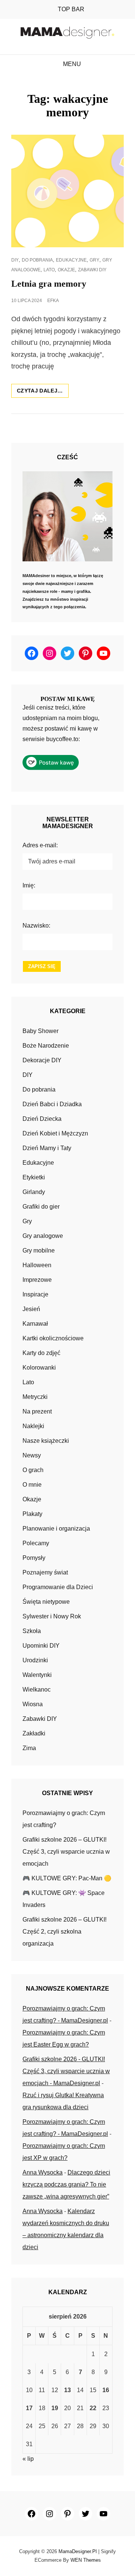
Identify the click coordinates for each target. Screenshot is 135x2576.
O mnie (32, 1485)
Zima (29, 1748)
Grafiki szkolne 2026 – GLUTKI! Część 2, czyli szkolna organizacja (64, 1932)
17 (29, 2408)
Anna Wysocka (43, 2172)
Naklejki (33, 1426)
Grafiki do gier (41, 1207)
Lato (49, 270)
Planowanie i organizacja (56, 1529)
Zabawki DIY (92, 270)
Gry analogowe (43, 1236)
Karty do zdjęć (41, 1353)
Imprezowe (37, 1280)
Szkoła (32, 1631)
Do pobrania (37, 260)
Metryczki (35, 1397)
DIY (15, 260)
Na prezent (37, 1411)
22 (93, 2408)
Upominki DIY (41, 1646)
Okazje (66, 270)
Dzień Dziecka (42, 1119)
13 (67, 2390)
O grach (33, 1470)
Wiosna (33, 1704)
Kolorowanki (39, 1368)
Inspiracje (35, 1294)
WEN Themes (86, 2560)
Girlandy (34, 1192)
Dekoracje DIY (42, 1060)
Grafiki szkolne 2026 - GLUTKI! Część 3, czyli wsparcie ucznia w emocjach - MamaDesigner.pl (66, 2071)
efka (53, 301)
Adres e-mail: (40, 845)
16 (106, 2390)
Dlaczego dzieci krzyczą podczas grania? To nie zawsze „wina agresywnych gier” (66, 2184)
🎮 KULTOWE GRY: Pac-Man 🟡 (67, 1878)
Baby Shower (40, 1031)
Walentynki (37, 1675)
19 (55, 2408)
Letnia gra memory (49, 284)
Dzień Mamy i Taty (47, 1148)
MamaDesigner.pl (78, 2551)
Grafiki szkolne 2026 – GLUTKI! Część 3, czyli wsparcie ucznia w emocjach (66, 1852)
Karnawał (35, 1324)
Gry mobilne (39, 1250)
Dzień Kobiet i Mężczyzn (55, 1133)
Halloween (37, 1265)
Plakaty (32, 1514)
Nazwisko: (36, 926)
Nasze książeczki (46, 1441)
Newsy (32, 1455)
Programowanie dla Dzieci (58, 1587)
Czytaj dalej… (43, 392)
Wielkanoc (37, 1690)
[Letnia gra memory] (67, 191)
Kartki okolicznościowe (53, 1338)
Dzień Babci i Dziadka (52, 1104)
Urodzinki (35, 1660)
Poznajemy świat (45, 1572)
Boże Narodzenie (46, 1046)
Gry (94, 260)
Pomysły (34, 1558)
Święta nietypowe (46, 1602)
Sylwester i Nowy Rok (52, 1616)
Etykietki (34, 1177)
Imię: (29, 885)
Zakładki (34, 1733)
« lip (28, 2459)
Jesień (31, 1309)
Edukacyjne (71, 260)
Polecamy (36, 1543)
